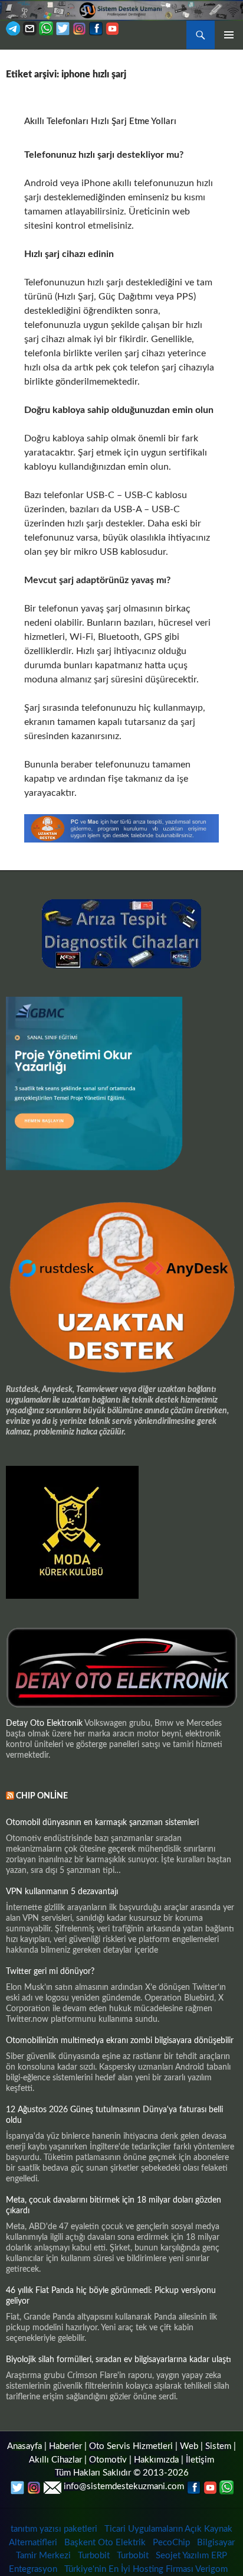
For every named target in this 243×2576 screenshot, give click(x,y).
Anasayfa (24, 2446)
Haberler (65, 2446)
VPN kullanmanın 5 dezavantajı (62, 1892)
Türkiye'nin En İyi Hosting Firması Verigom (147, 2569)
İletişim (200, 2460)
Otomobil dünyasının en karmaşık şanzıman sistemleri (102, 1823)
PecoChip (171, 2543)
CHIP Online (42, 1796)
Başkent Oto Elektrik (105, 2543)
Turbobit (94, 2556)
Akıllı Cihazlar (55, 2460)
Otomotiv (108, 2460)
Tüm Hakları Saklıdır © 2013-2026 (122, 2473)
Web (189, 2446)
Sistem (218, 2446)
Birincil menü (229, 35)
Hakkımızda (156, 2460)
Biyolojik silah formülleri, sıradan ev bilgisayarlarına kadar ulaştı (119, 2360)
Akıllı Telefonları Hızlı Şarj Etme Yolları (100, 121)
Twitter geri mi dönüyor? (50, 1972)
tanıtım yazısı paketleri (54, 2529)
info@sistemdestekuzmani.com (124, 2486)
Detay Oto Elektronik (44, 1723)
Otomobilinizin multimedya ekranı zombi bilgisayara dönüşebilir (120, 2041)
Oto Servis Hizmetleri (131, 2446)
